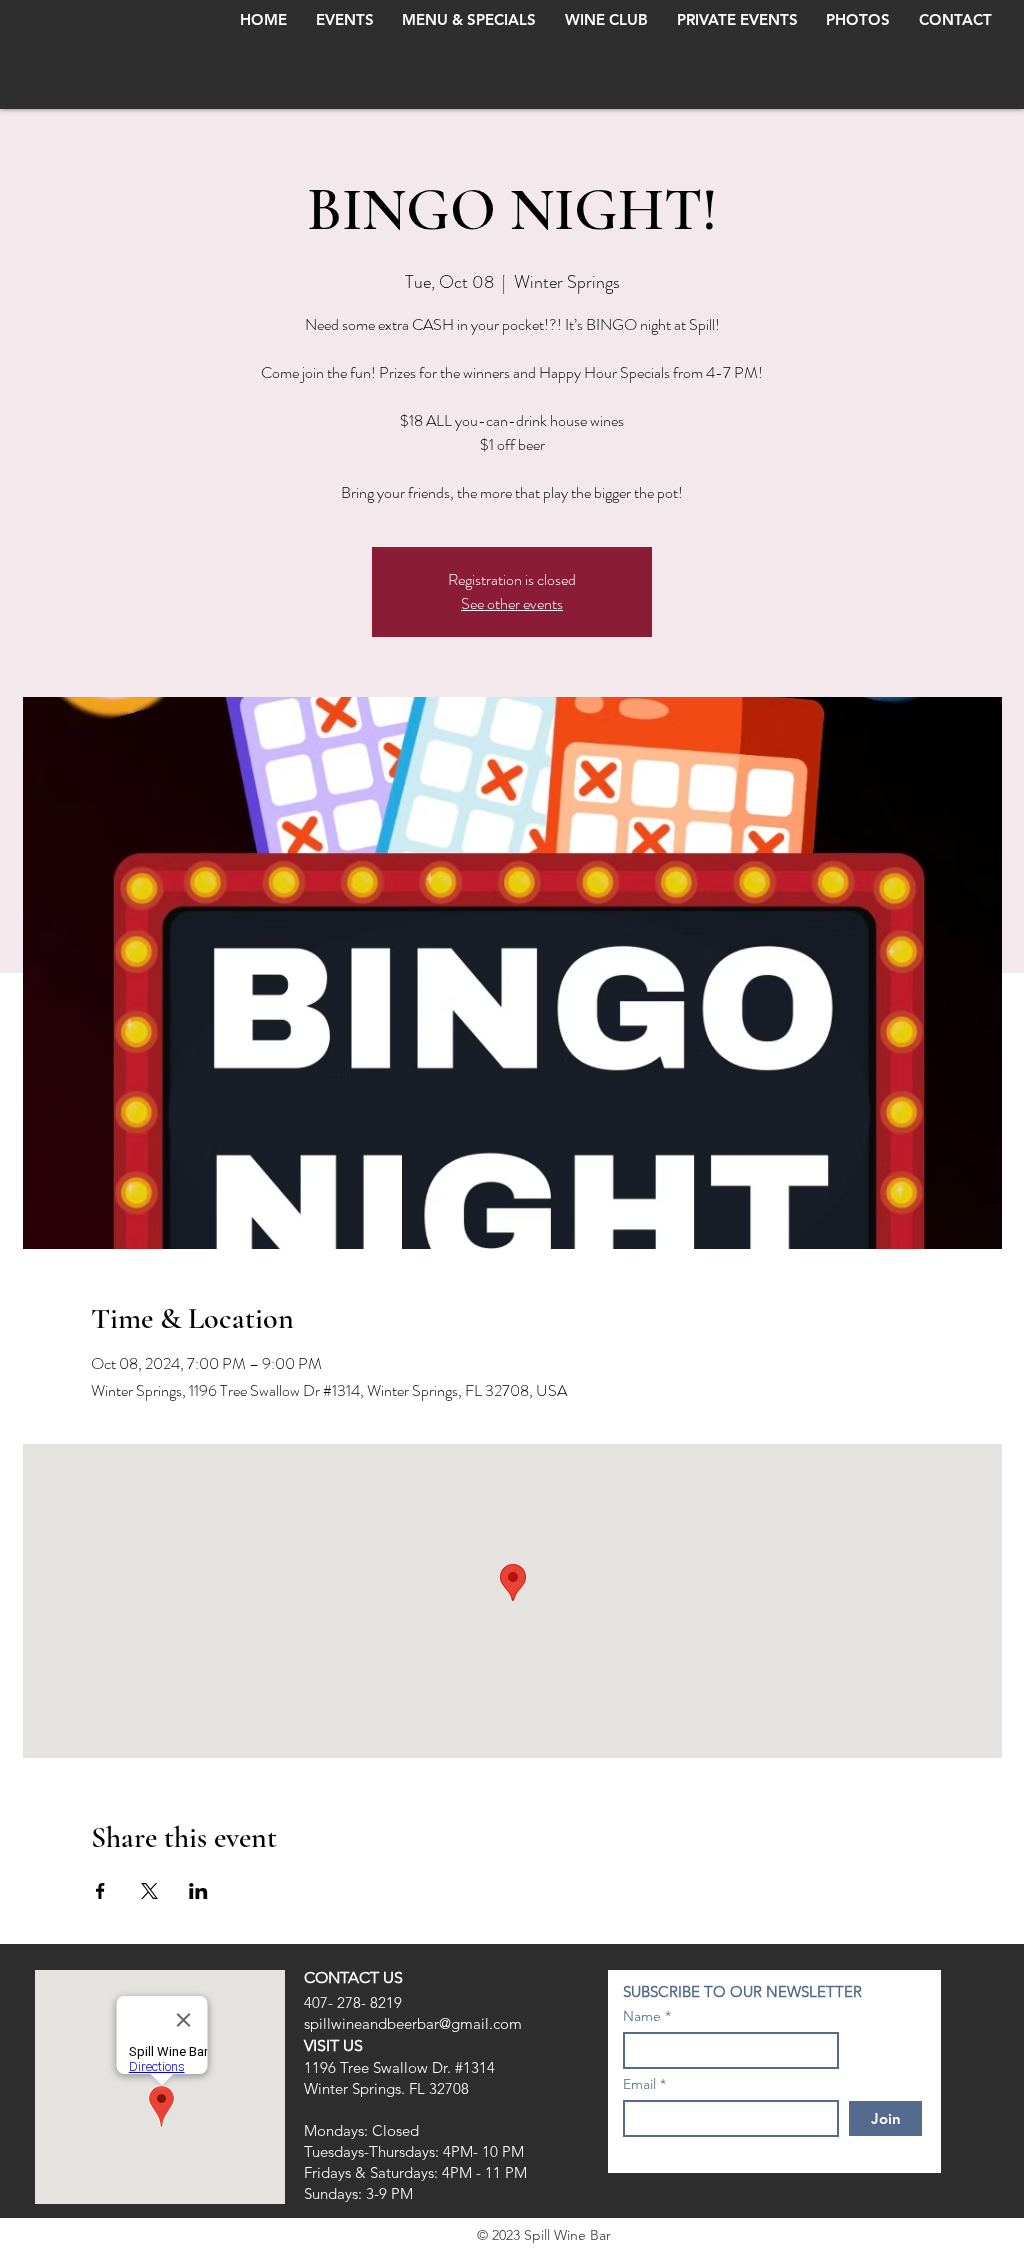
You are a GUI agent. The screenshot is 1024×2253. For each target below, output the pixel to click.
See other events (512, 603)
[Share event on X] (149, 1891)
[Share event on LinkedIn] (198, 1891)
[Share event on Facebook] (100, 1891)
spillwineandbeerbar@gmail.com (413, 2023)
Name (642, 2016)
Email (639, 2084)
